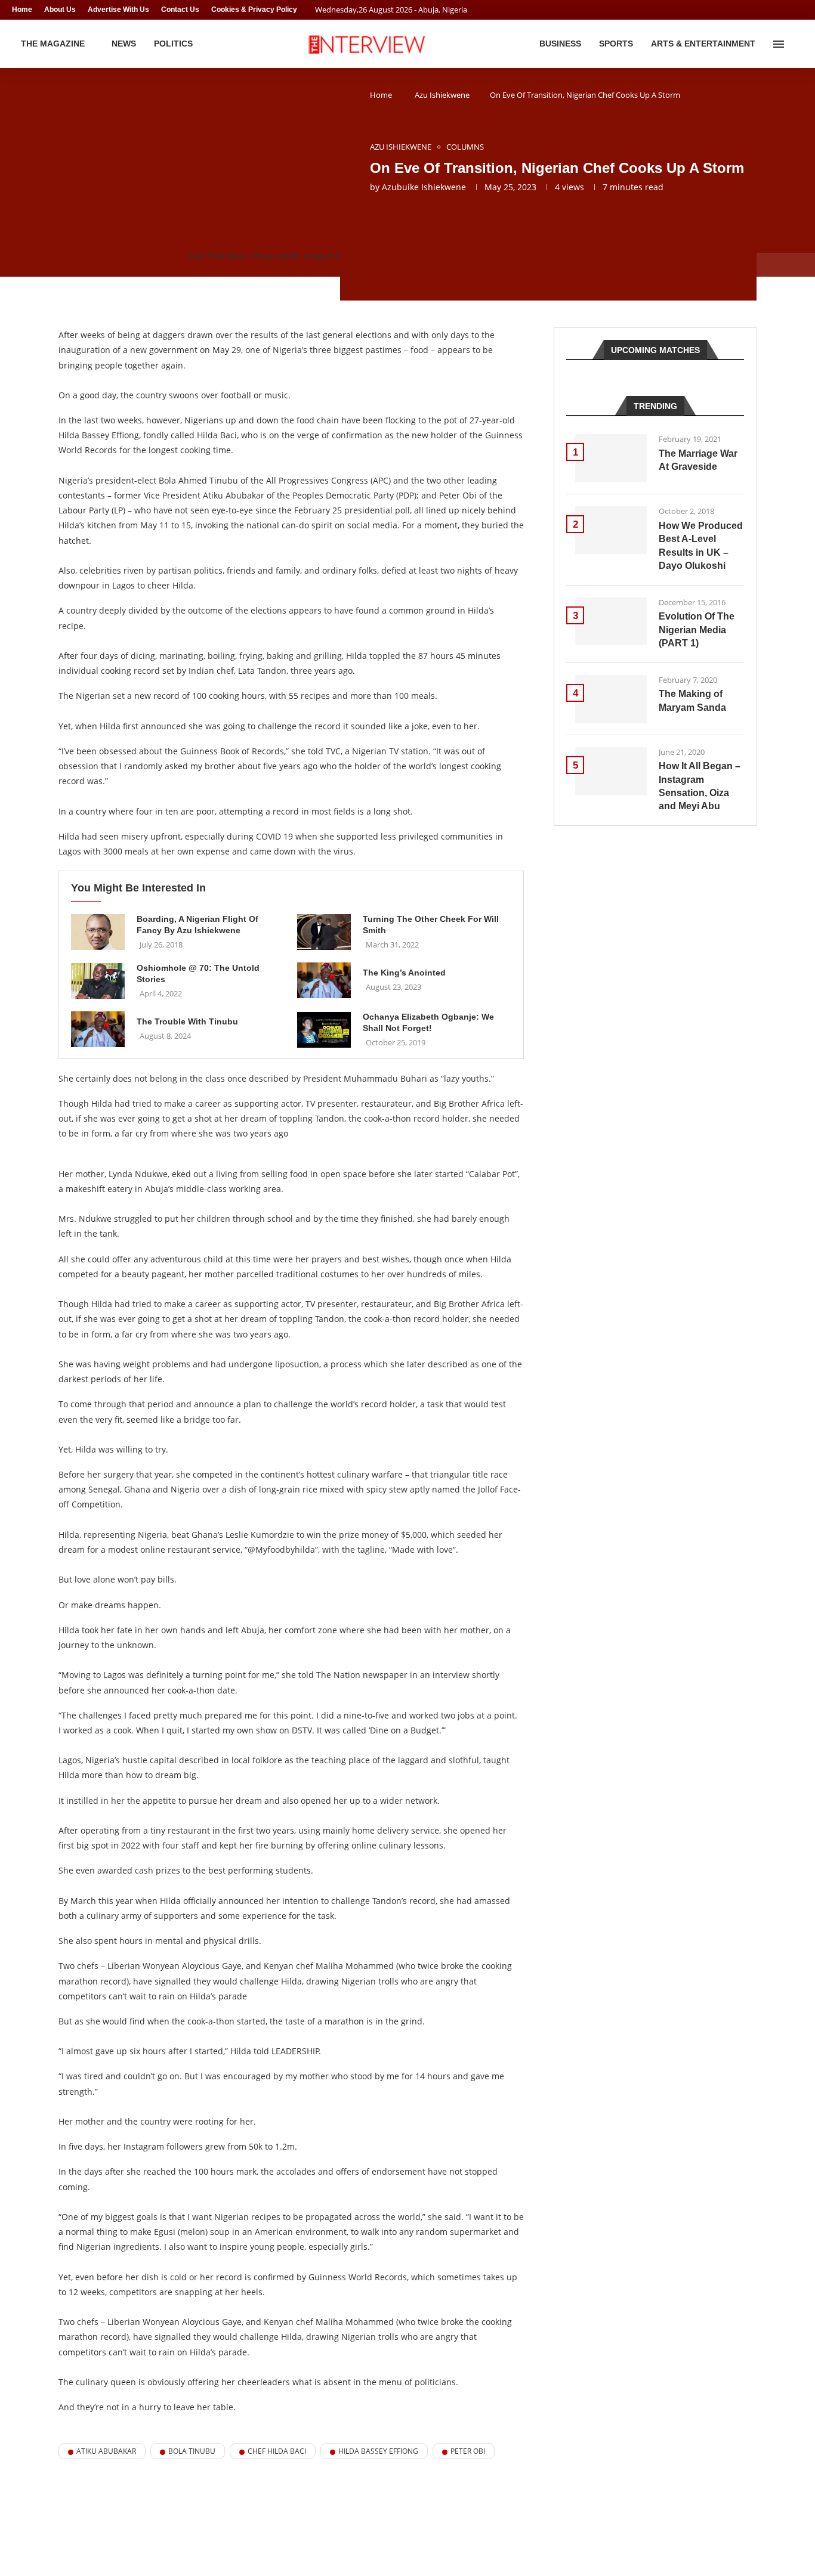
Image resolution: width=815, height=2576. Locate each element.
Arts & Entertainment (703, 44)
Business (560, 44)
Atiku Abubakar (106, 2451)
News (124, 44)
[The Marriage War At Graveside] (611, 458)
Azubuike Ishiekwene (424, 187)
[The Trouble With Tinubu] (98, 1029)
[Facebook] (777, 10)
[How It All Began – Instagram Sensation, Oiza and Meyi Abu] (611, 771)
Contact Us (180, 10)
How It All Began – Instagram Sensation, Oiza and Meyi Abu (700, 786)
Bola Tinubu (192, 2451)
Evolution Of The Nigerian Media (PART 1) (697, 630)
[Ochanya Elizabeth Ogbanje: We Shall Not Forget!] (324, 1030)
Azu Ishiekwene (442, 95)
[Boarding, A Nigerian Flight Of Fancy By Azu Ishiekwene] (98, 932)
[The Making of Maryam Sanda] (611, 699)
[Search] (797, 44)
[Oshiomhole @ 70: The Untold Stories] (98, 981)
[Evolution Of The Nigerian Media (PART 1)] (611, 621)
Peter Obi (468, 2451)
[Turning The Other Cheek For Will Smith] (324, 932)
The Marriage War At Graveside (698, 460)
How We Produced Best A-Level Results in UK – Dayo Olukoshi (701, 546)
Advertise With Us (118, 10)
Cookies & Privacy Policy (254, 10)
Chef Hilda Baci (277, 2451)
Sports (616, 44)
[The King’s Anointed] (324, 980)
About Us (60, 10)
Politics (173, 44)
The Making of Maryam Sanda (692, 700)
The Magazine (53, 44)
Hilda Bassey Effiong (378, 2451)
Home (22, 10)
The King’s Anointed (404, 973)
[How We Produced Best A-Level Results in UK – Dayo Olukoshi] (611, 530)
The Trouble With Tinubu (187, 1021)
